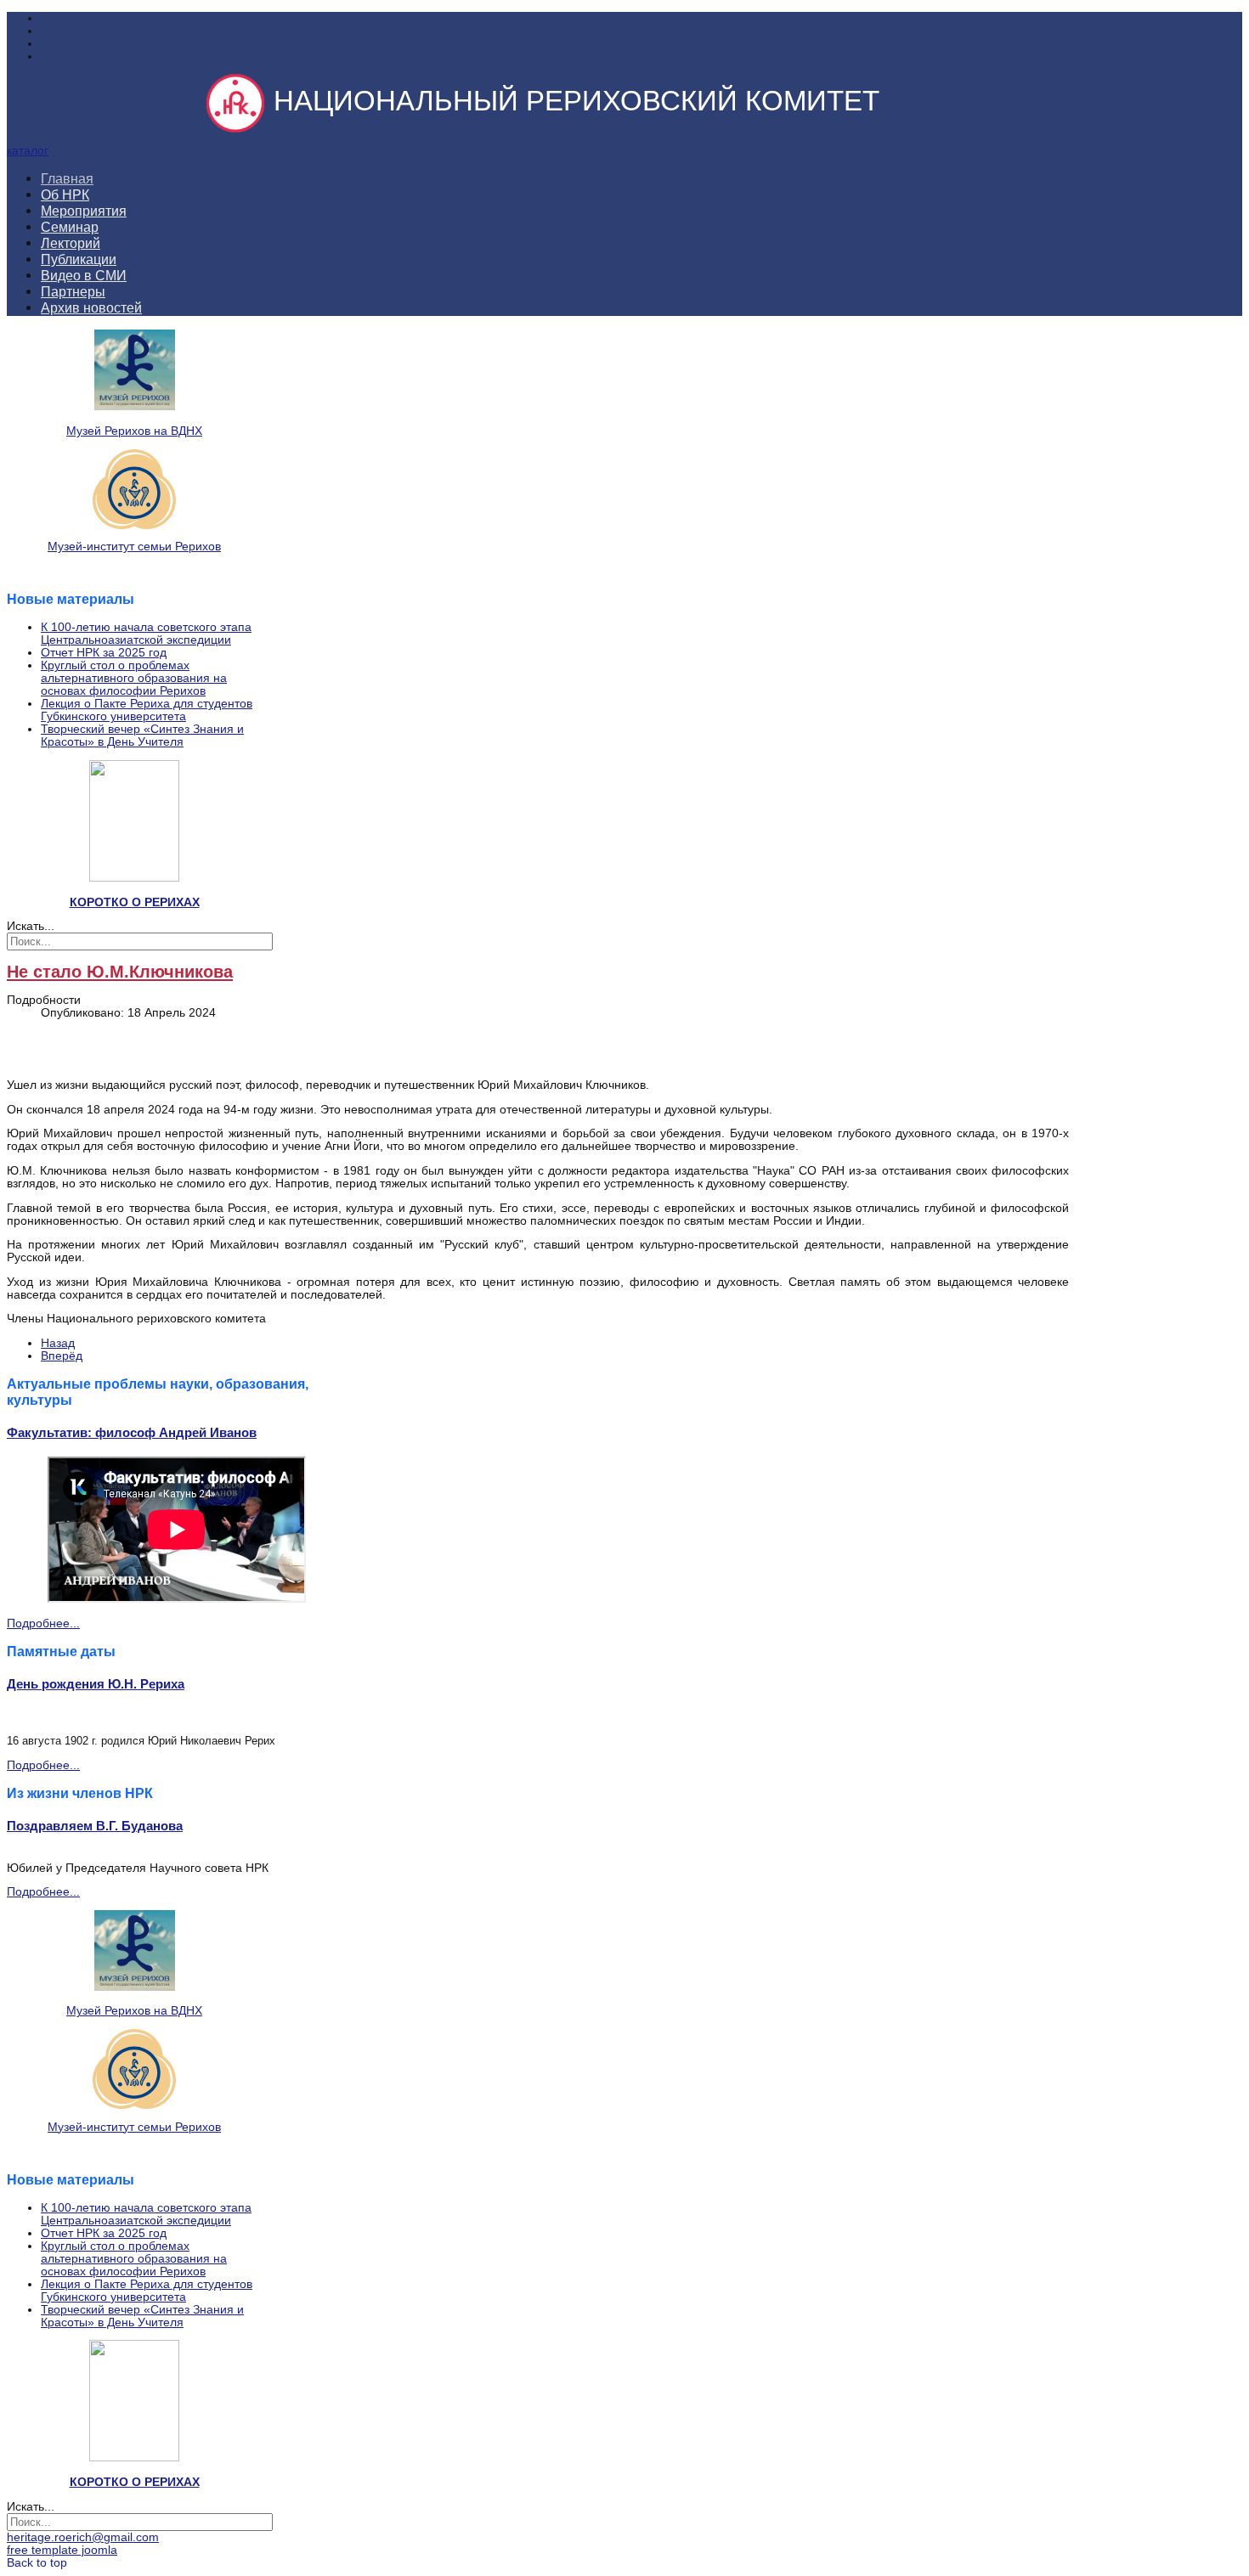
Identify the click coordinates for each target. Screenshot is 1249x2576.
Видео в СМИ (84, 275)
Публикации (79, 259)
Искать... (31, 926)
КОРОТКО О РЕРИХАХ (135, 902)
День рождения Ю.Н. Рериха (96, 1684)
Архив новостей (91, 307)
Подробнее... (43, 1623)
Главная (67, 178)
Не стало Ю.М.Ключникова (120, 972)
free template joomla (62, 2550)
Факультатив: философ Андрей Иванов (132, 1432)
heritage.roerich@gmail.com (83, 2537)
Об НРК (65, 194)
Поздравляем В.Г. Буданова (95, 1826)
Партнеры (73, 291)
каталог (28, 151)
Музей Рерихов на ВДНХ (134, 431)
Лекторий (71, 243)
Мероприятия (84, 211)
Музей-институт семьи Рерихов (134, 547)
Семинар (70, 227)
